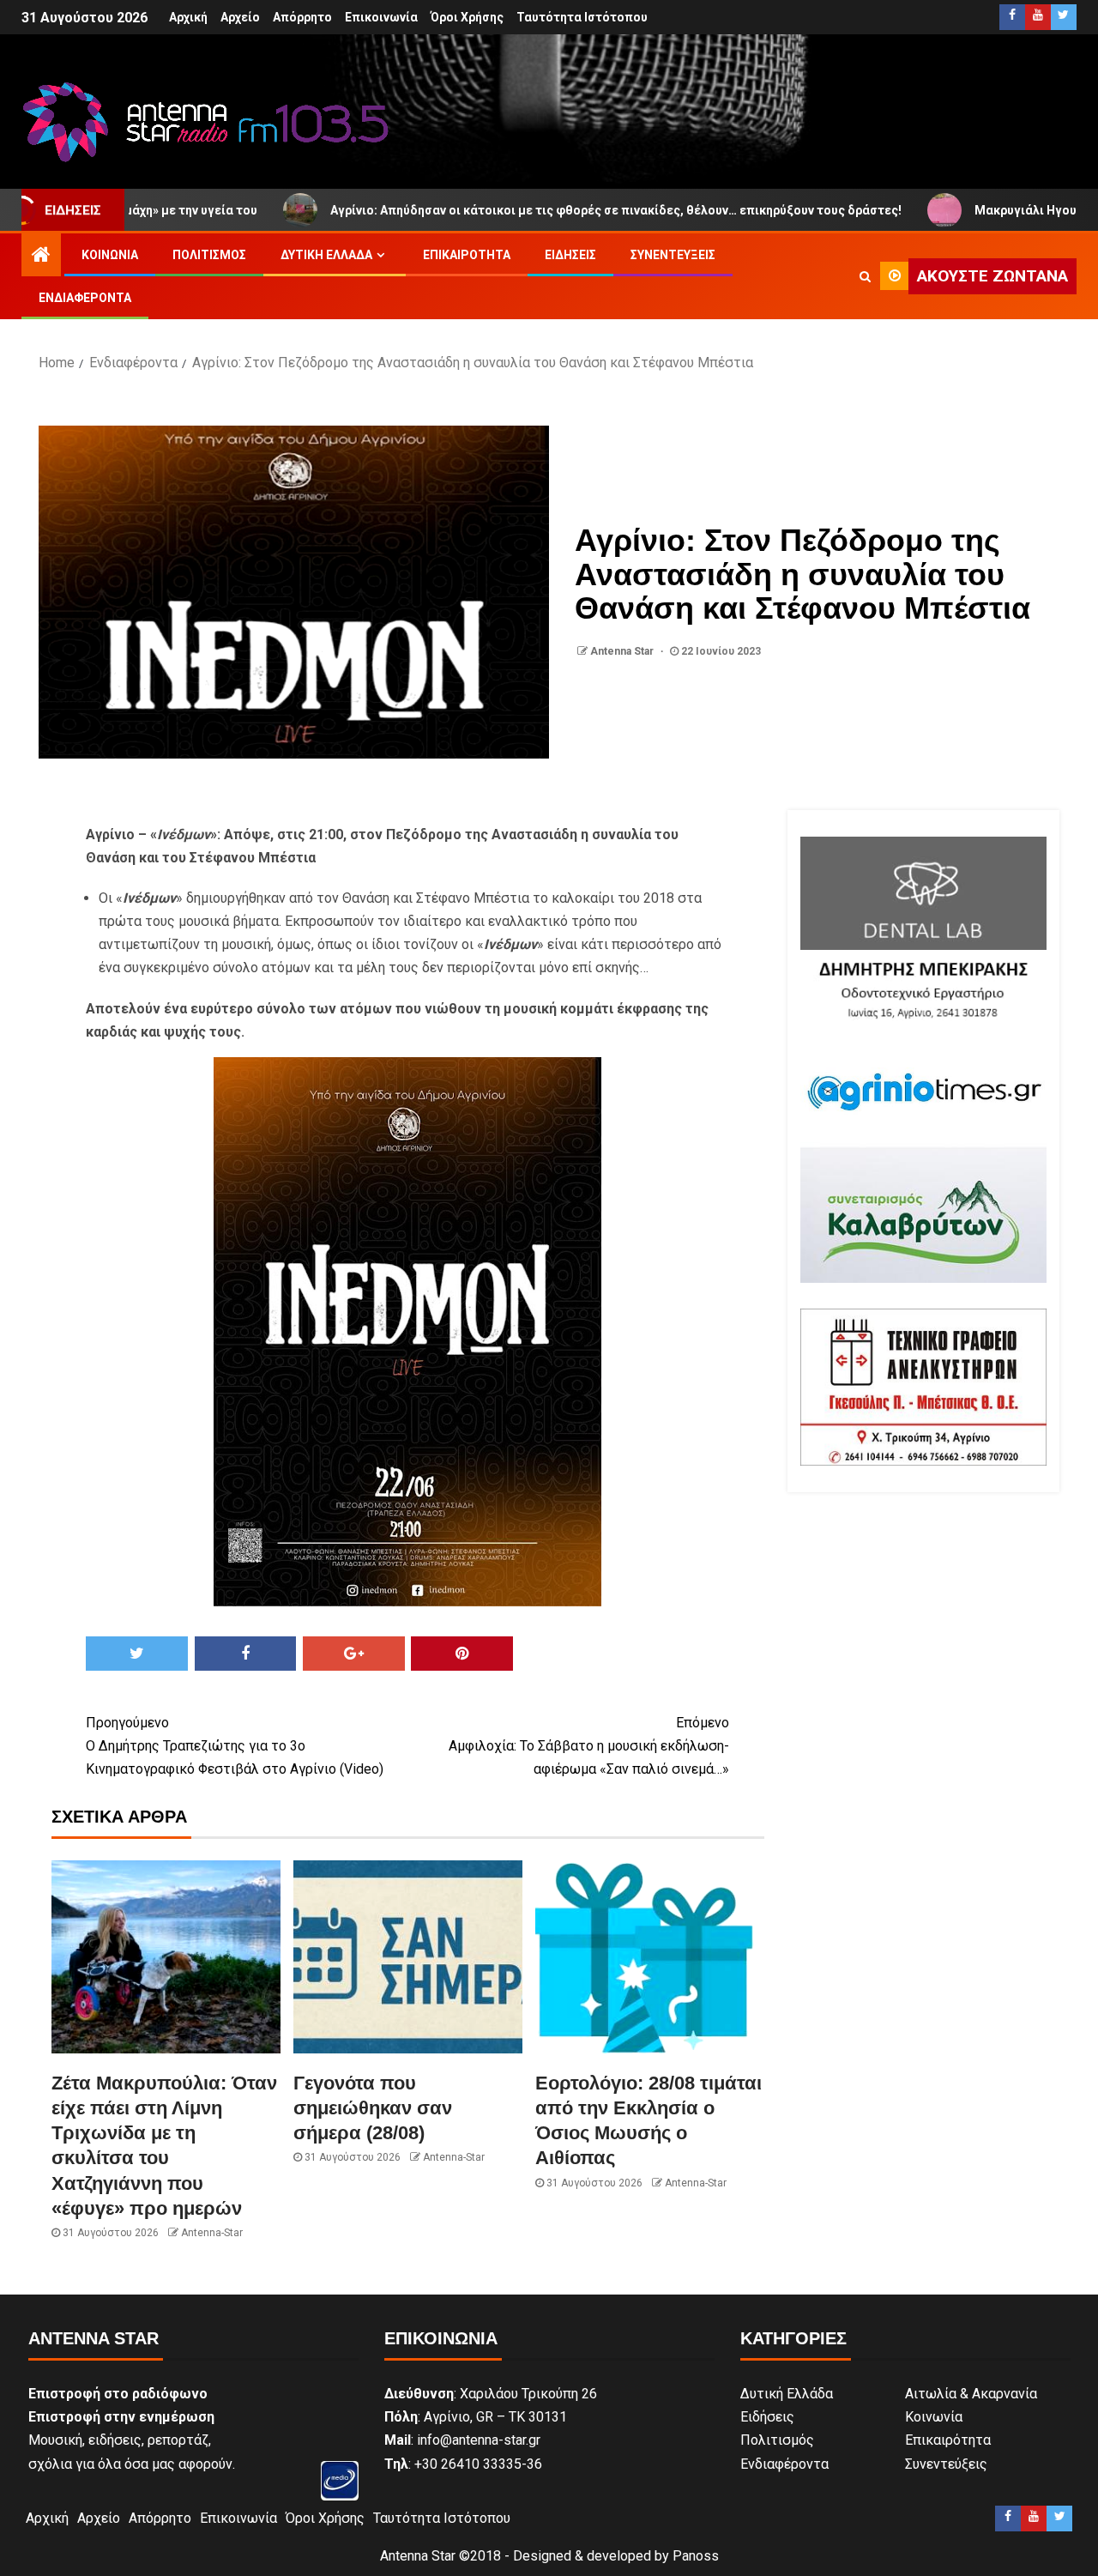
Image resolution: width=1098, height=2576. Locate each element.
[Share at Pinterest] (462, 1654)
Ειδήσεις (570, 255)
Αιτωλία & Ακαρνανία (971, 2394)
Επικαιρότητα (467, 255)
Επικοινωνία (381, 17)
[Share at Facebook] (246, 1654)
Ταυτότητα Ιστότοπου (582, 17)
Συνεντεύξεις (673, 255)
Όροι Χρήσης (467, 17)
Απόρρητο (302, 17)
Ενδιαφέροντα (85, 298)
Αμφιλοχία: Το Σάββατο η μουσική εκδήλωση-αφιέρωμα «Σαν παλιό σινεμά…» (589, 1746)
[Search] (865, 276)
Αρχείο (240, 17)
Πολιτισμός (209, 255)
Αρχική (188, 17)
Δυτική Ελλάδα (326, 255)
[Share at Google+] (354, 1654)
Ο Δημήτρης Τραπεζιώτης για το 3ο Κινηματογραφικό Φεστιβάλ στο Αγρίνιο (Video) (235, 1746)
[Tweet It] (137, 1654)
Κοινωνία (110, 255)
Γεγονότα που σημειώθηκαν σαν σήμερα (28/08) (373, 2108)
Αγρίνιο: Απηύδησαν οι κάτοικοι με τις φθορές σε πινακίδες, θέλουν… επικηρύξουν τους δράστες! (516, 210)
